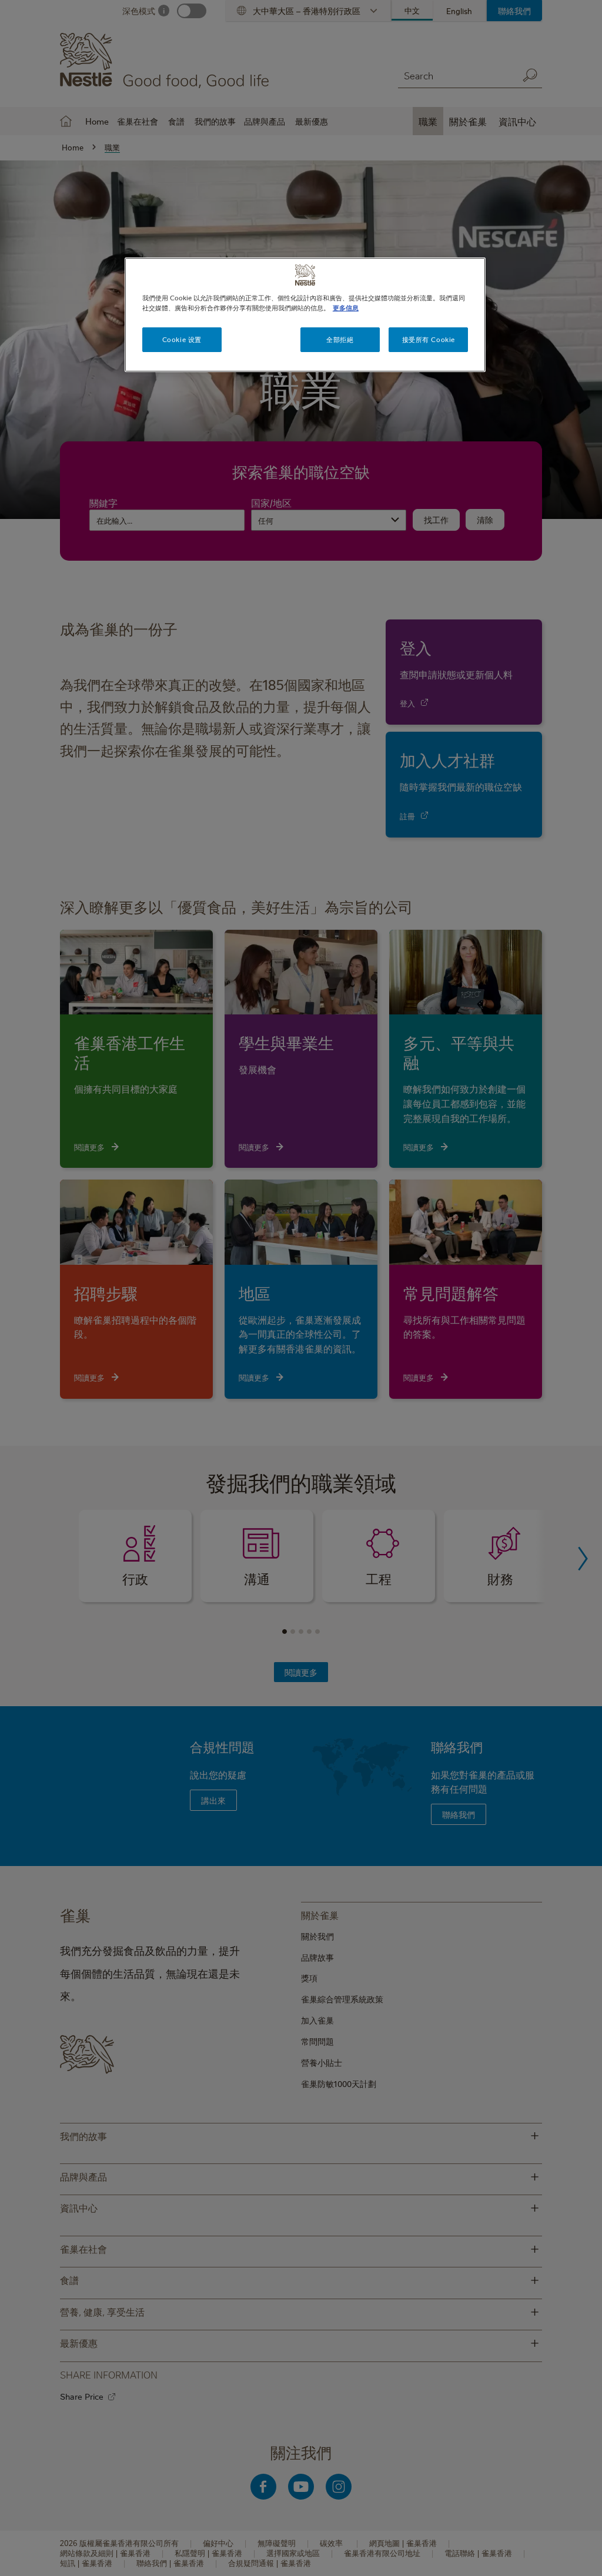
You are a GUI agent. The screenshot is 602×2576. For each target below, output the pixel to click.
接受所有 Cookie (429, 339)
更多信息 (346, 308)
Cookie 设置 (182, 339)
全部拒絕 (340, 339)
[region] (305, 315)
